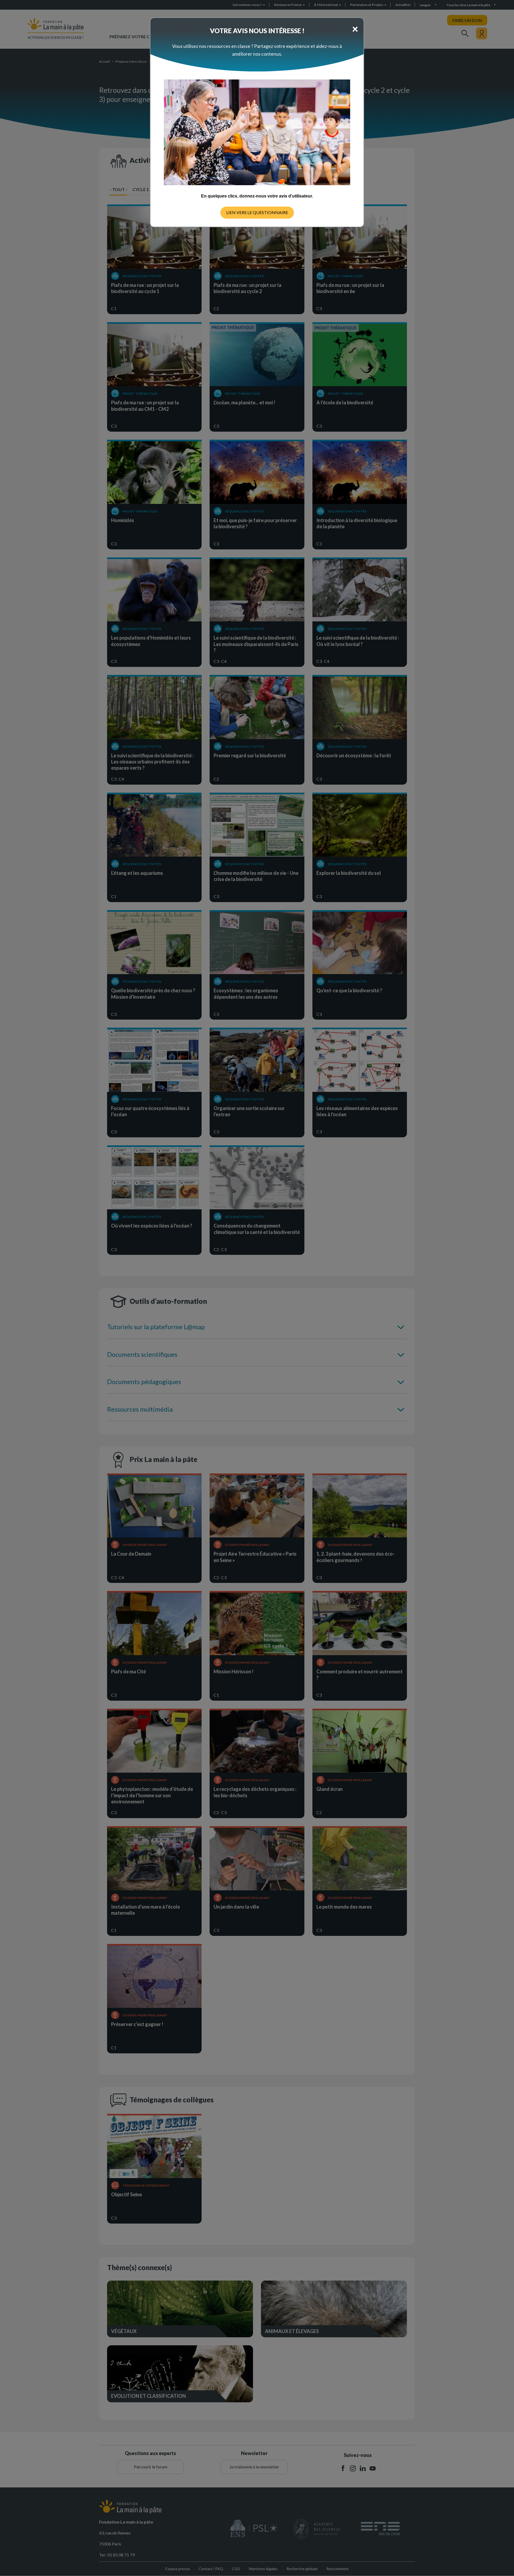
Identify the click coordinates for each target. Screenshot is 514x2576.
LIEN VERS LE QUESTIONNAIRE (257, 212)
